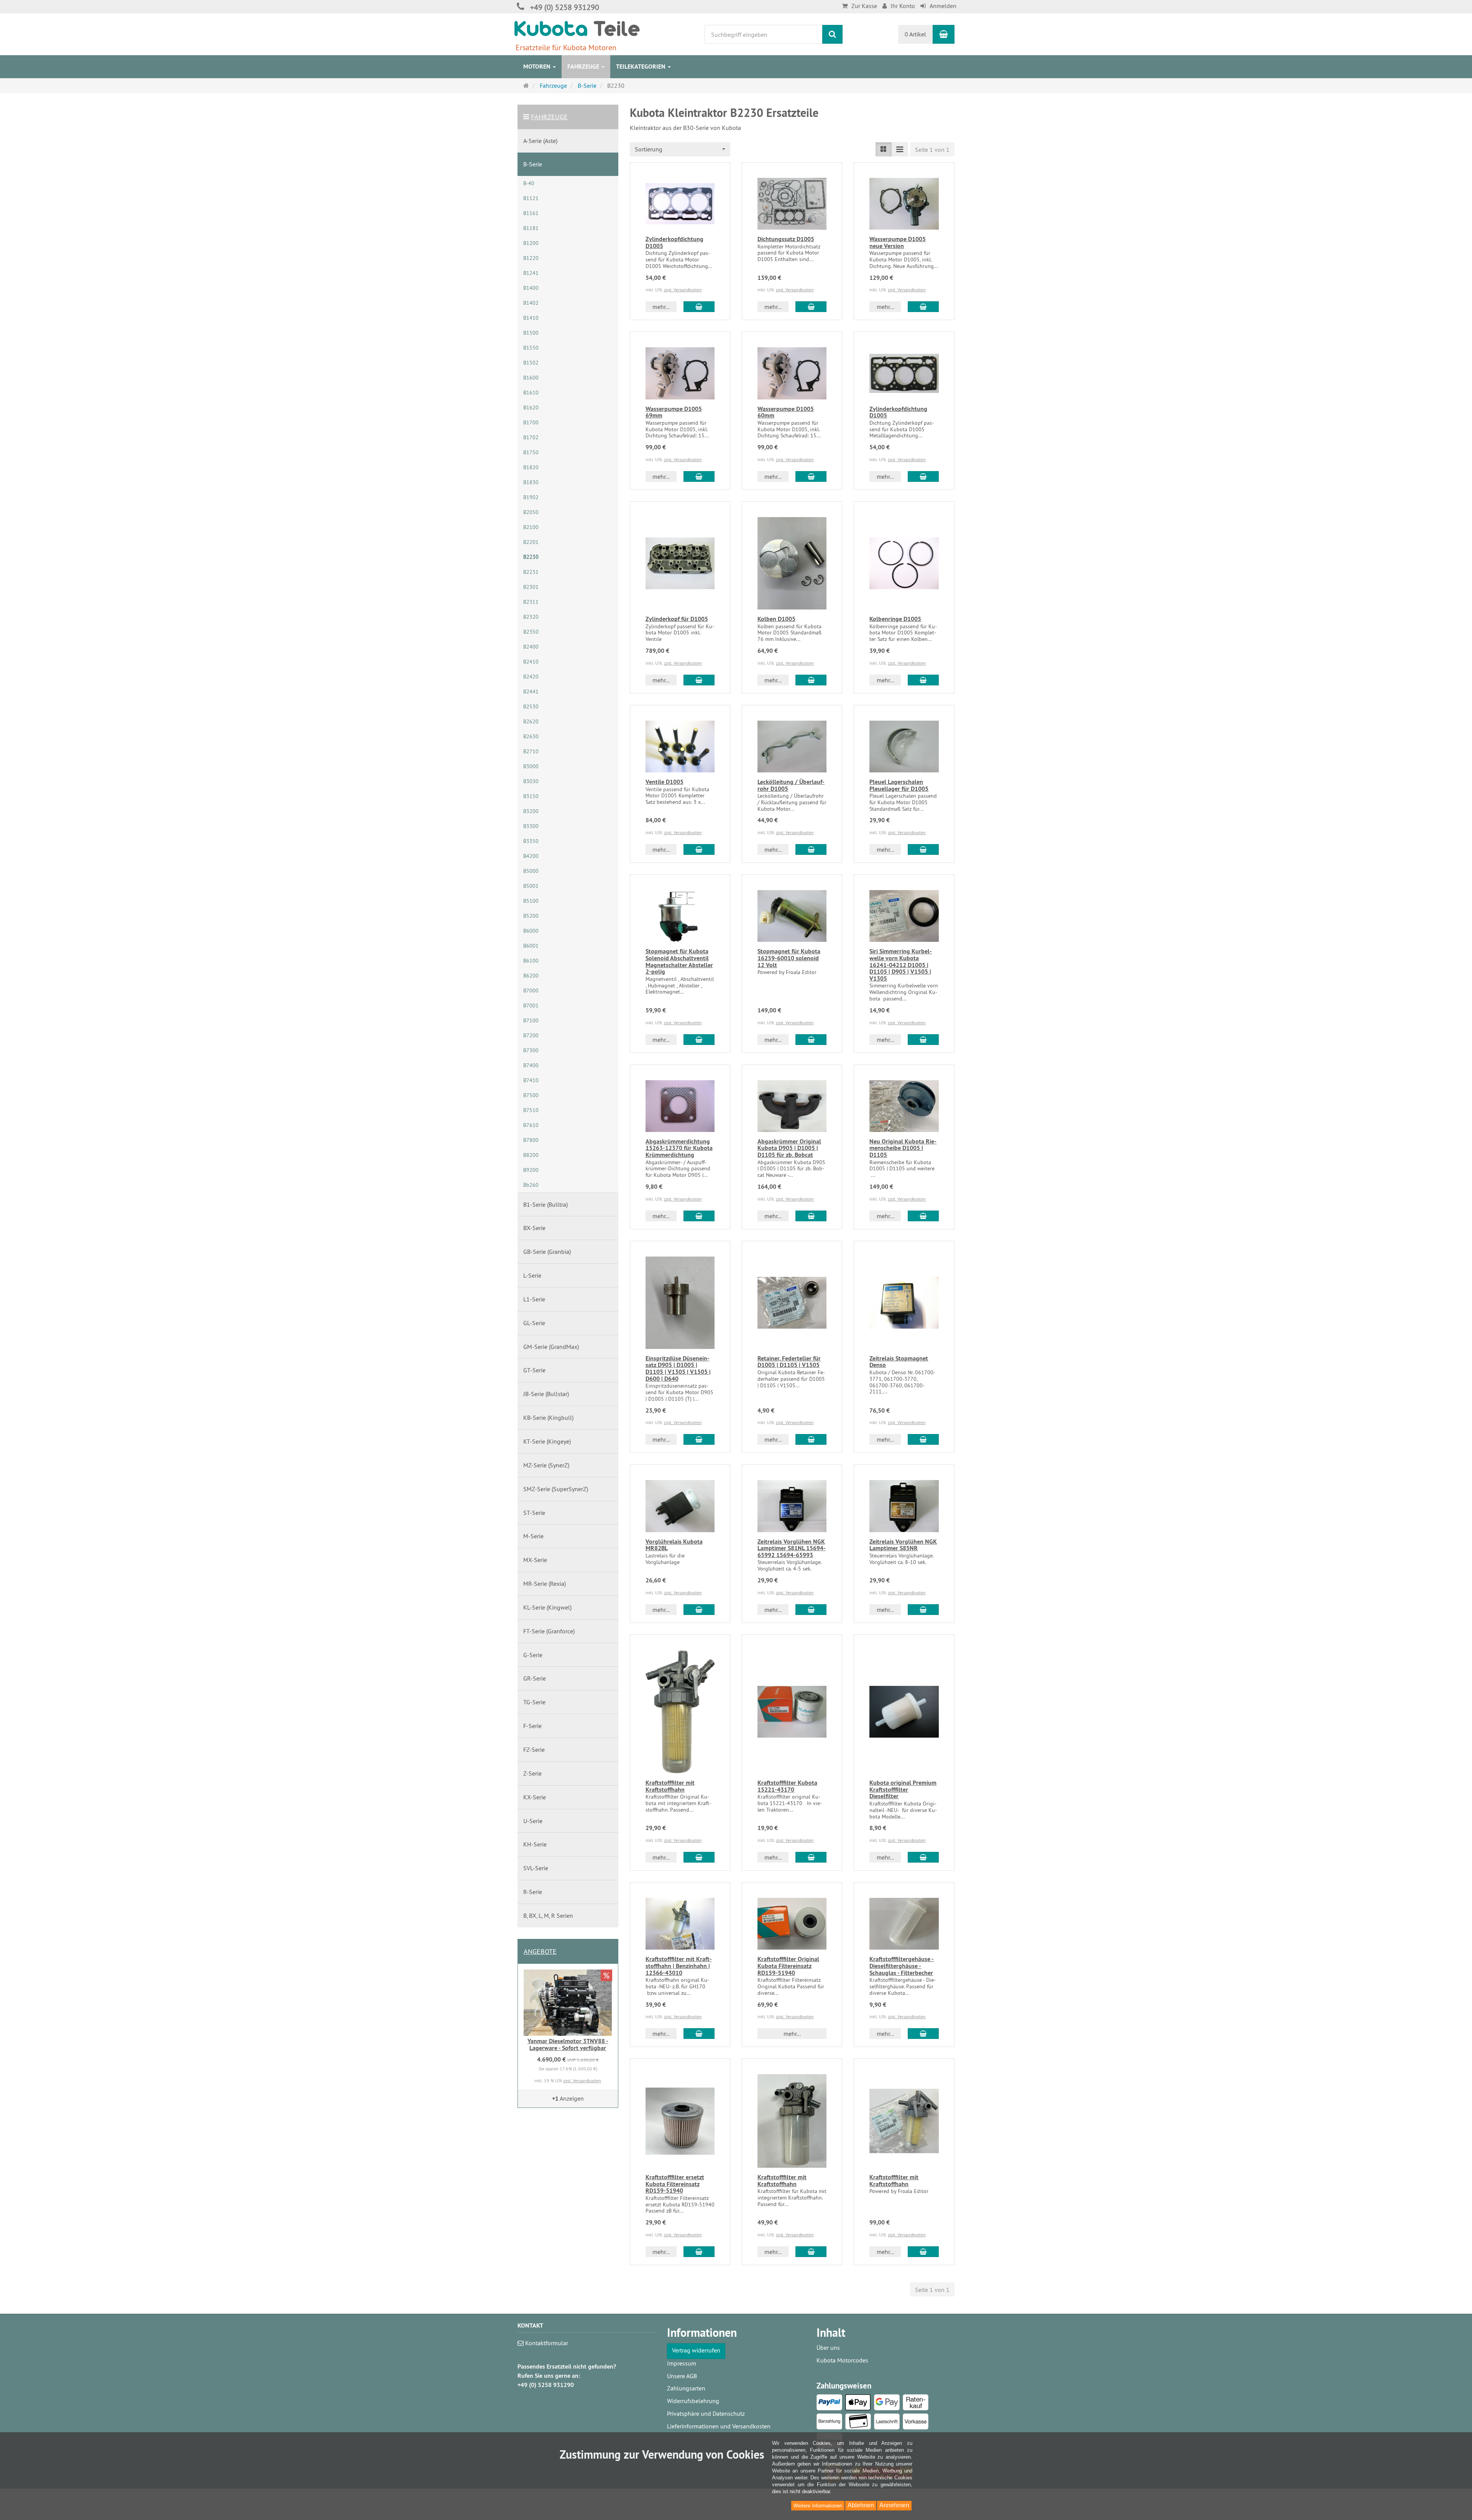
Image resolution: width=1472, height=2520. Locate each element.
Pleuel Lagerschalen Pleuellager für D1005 (899, 785)
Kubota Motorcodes (842, 2360)
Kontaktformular (546, 2343)
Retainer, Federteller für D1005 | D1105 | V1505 (789, 1362)
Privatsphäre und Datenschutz (706, 2413)
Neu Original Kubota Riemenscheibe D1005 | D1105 (903, 1148)
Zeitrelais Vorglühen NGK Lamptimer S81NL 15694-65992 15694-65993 (792, 1548)
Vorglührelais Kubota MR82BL (674, 1545)
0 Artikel (915, 34)
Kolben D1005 (776, 619)
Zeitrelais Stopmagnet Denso (899, 1362)
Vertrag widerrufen (696, 2350)
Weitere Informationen (818, 2506)
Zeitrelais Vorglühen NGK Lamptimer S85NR (903, 1545)
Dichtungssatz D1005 (786, 239)
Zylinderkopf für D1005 (677, 619)
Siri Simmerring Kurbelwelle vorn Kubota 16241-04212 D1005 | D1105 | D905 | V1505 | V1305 (901, 965)
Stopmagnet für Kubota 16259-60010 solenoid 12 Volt (789, 958)
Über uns (828, 2348)
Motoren (538, 67)
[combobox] (680, 149)
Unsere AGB (682, 2376)
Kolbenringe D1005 (895, 619)
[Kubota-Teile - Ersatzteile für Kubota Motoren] (577, 28)
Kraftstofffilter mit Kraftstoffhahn (670, 1786)
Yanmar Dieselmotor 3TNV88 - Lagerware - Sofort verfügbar (568, 2044)
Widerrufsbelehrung (693, 2401)
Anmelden (943, 6)
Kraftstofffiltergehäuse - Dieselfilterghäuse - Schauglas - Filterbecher (902, 1966)
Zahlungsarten (686, 2388)
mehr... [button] (661, 307)
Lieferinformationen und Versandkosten (719, 2426)
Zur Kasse (864, 6)
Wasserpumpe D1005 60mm (786, 412)
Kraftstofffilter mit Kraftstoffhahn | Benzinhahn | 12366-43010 (679, 1966)
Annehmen (894, 2505)
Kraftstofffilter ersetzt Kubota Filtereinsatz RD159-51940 (675, 2184)
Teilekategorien (642, 67)
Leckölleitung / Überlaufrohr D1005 (791, 785)
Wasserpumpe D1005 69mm (674, 412)
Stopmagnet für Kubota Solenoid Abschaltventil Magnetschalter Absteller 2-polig (679, 961)
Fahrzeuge (584, 67)
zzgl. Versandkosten (683, 290)
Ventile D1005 (665, 782)
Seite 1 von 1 (932, 149)
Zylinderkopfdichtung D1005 (674, 242)
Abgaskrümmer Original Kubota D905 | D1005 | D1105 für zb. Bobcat (789, 1148)
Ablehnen (861, 2505)
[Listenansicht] (884, 149)
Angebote (540, 1951)
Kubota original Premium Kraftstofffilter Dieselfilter (903, 1789)
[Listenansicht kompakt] (900, 149)
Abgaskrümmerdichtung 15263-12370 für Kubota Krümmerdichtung (679, 1148)
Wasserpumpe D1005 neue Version (898, 242)
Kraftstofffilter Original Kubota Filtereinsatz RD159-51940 (788, 1966)
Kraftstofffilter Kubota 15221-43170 (787, 1786)
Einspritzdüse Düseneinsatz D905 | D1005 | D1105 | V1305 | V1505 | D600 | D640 (678, 1368)
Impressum (682, 2363)
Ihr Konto (903, 6)
